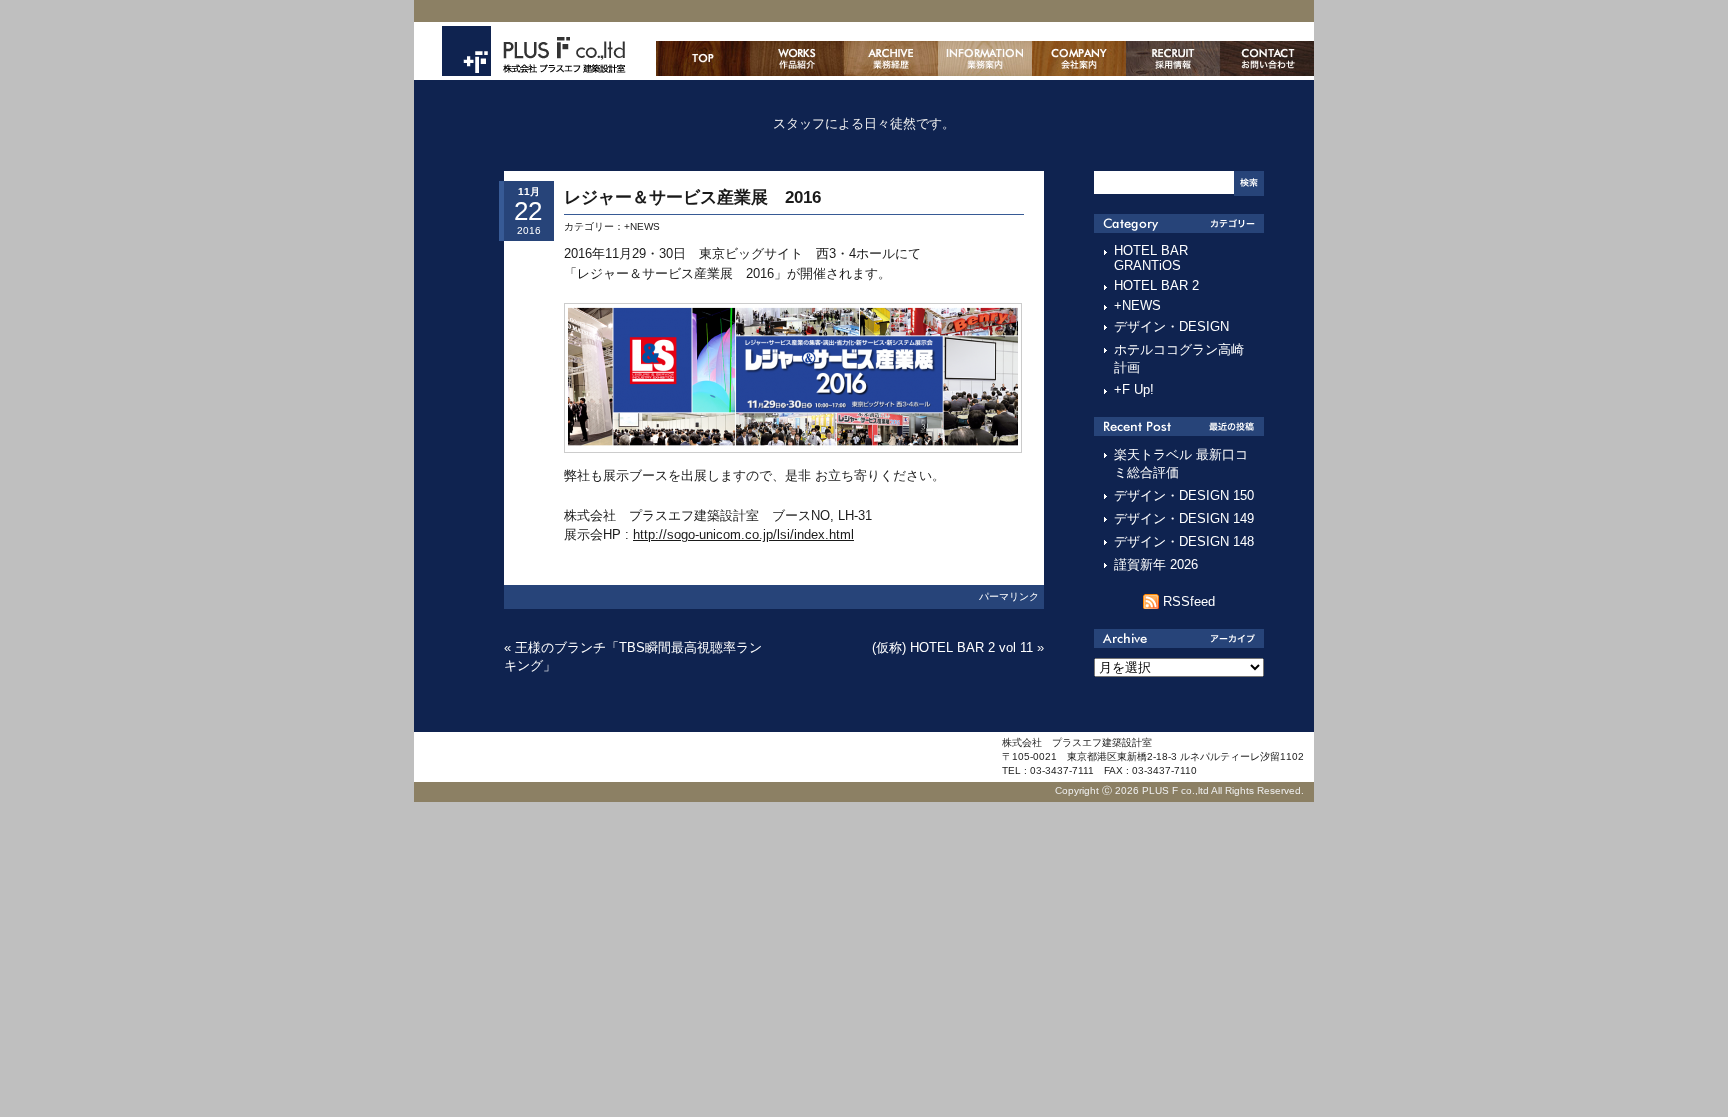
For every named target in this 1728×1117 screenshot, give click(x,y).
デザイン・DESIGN (1171, 326)
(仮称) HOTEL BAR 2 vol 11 (952, 647)
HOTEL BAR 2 (1156, 285)
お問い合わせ (1267, 58)
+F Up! (1134, 389)
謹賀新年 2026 (1156, 564)
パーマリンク (1009, 596)
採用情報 (1173, 58)
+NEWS (642, 226)
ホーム (703, 58)
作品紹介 (797, 58)
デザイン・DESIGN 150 (1184, 495)
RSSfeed (1189, 601)
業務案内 (985, 58)
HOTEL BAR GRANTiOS (1151, 258)
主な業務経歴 (891, 58)
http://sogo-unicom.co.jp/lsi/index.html (743, 534)
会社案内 (1079, 58)
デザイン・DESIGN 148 (1184, 541)
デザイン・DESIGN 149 (1184, 518)
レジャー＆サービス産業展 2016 (701, 197)
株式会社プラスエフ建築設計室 (534, 51)
